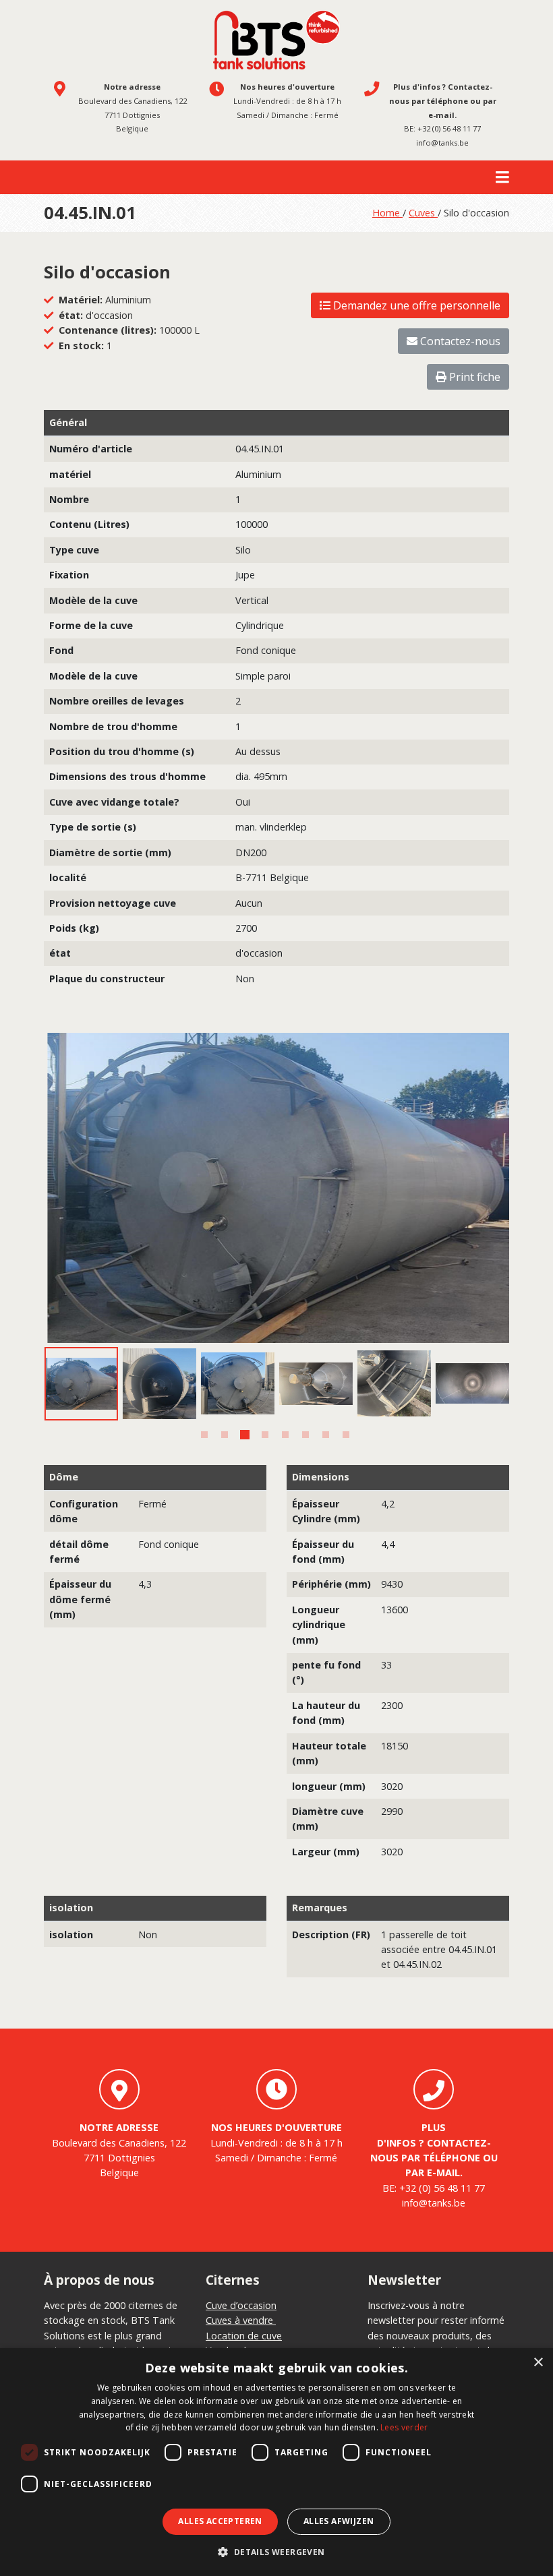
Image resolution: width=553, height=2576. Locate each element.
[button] (276, 2552)
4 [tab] (265, 1435)
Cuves (423, 213)
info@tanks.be (442, 143)
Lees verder (404, 2427)
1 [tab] (204, 1435)
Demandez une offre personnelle (415, 305)
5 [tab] (285, 1435)
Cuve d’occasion (241, 2305)
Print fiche (473, 377)
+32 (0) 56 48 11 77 (449, 128)
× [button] (538, 2363)
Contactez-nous (459, 341)
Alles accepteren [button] (220, 2521)
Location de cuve (244, 2336)
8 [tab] (346, 1435)
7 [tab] (326, 1435)
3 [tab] (245, 1435)
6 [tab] (305, 1435)
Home (387, 213)
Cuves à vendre (241, 2320)
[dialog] (276, 2462)
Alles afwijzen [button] (339, 2521)
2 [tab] (225, 1435)
